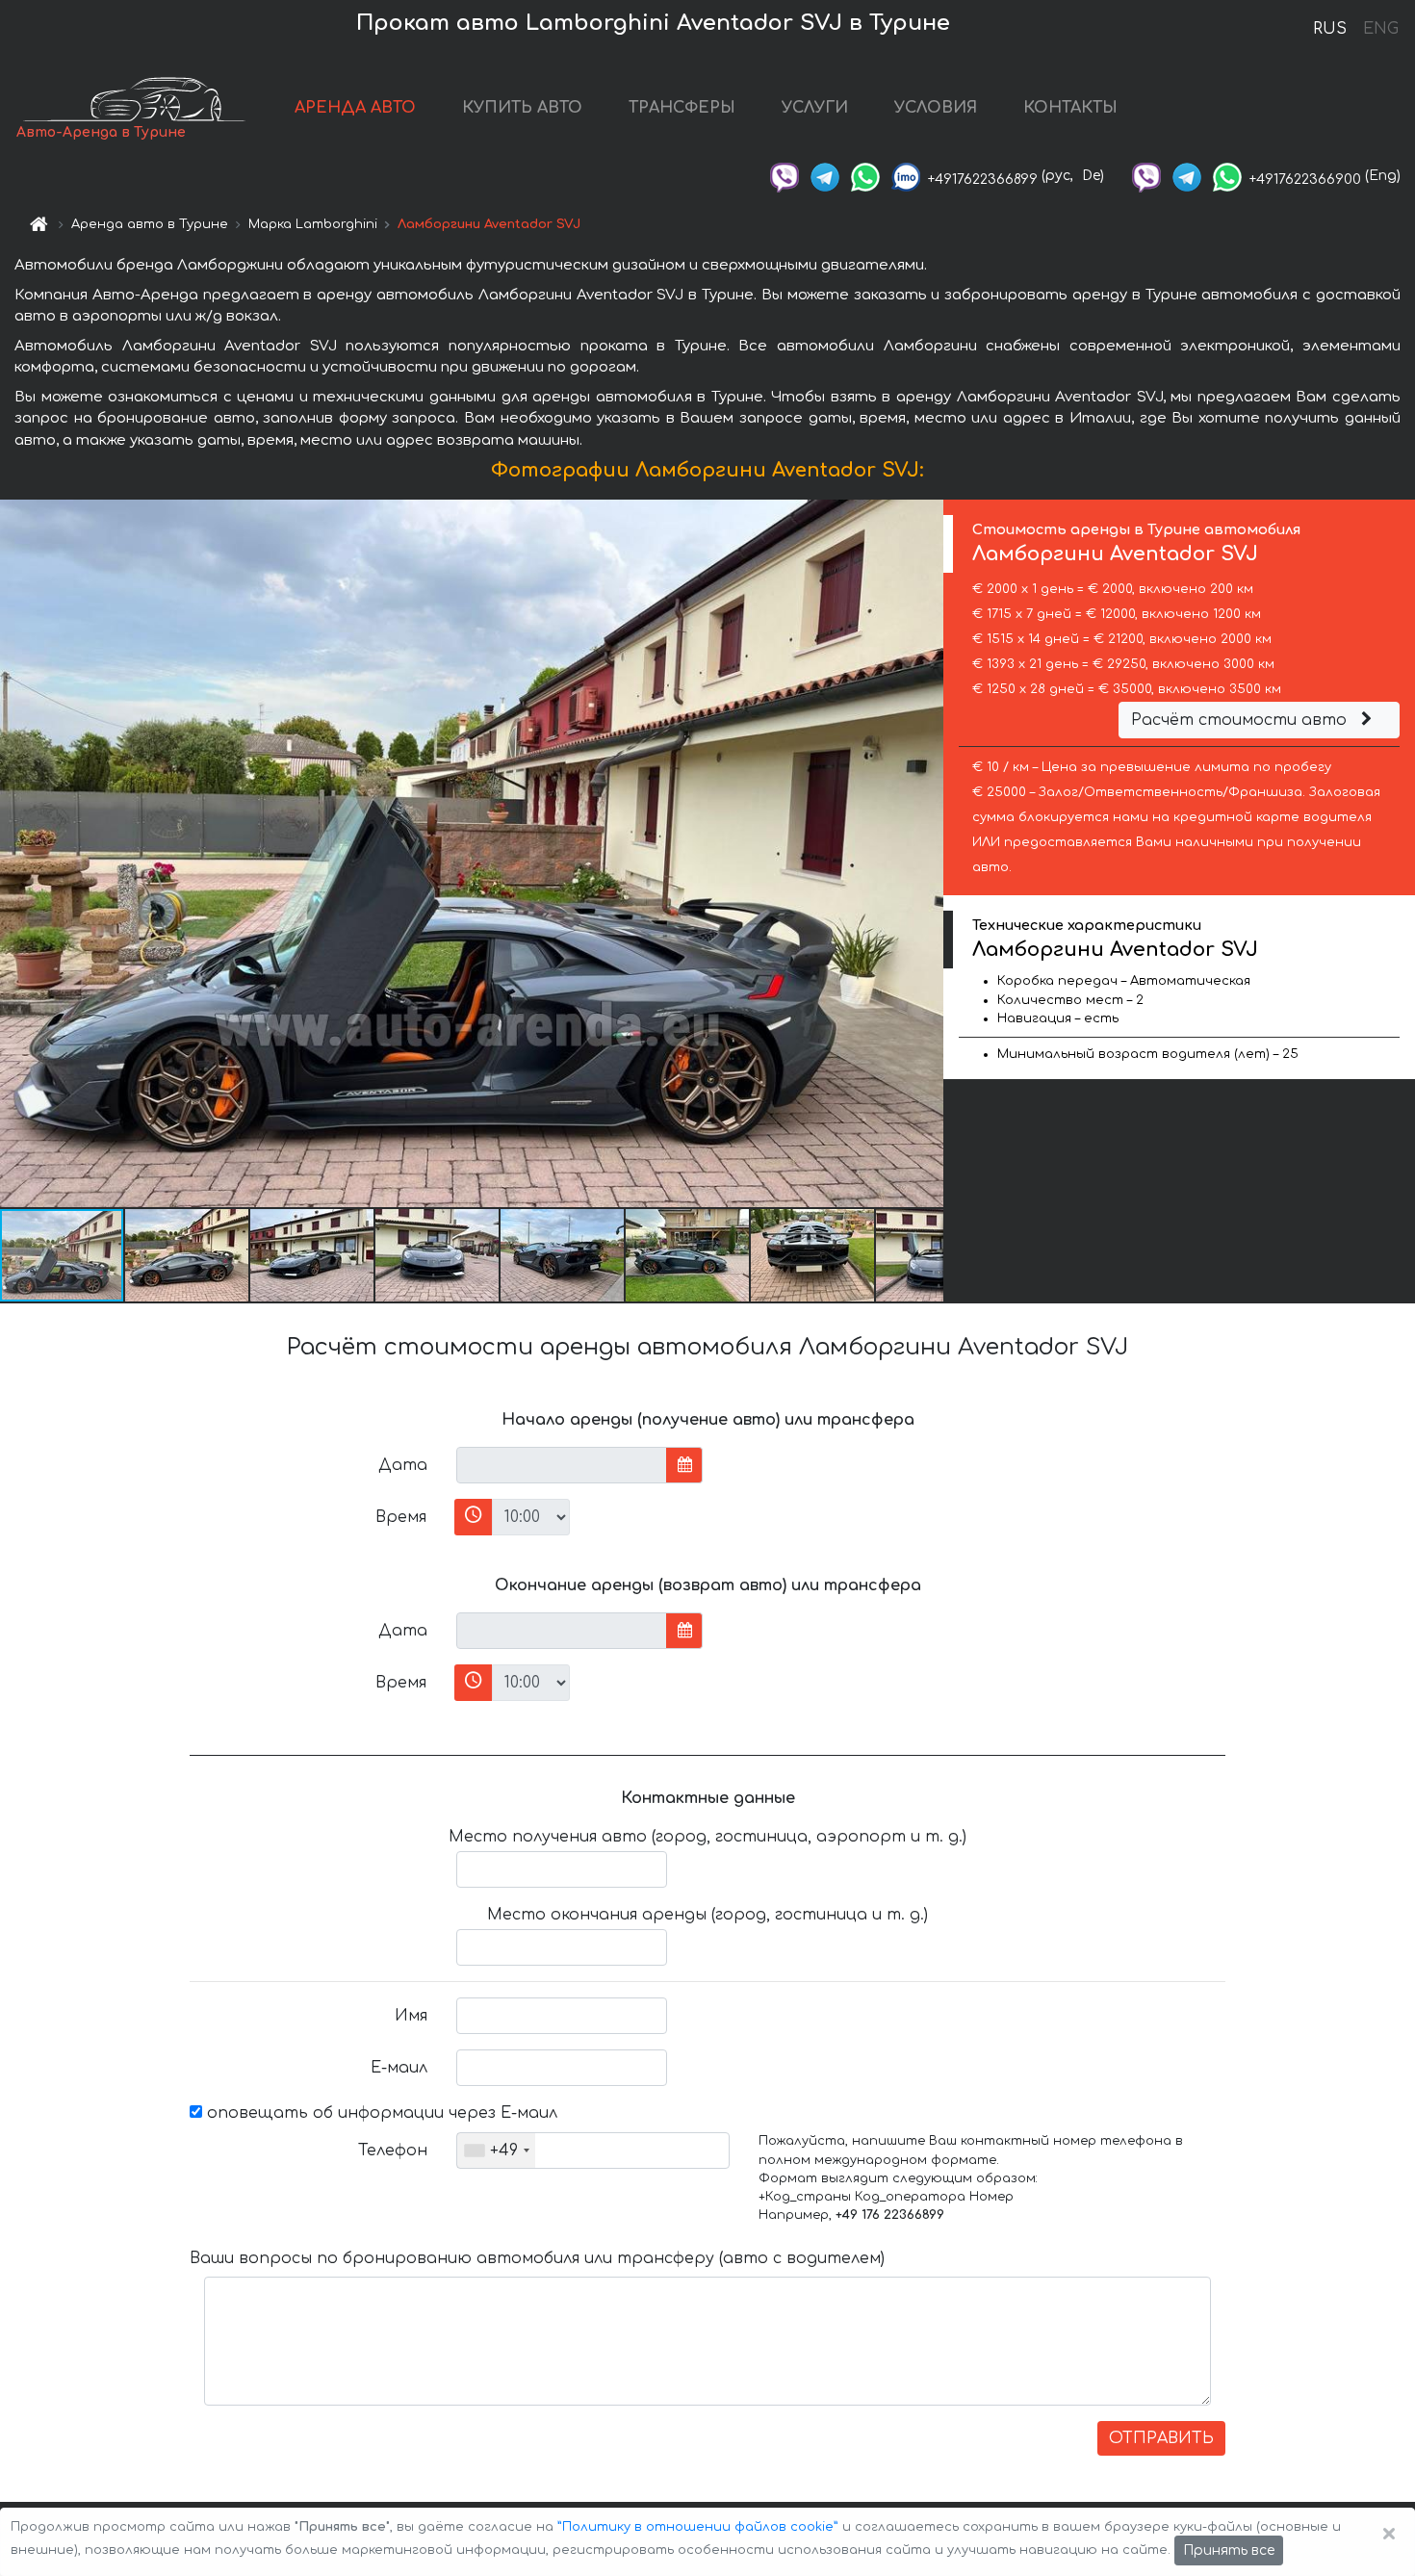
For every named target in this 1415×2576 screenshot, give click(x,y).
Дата (403, 1465)
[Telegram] (825, 176)
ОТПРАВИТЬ (1161, 2438)
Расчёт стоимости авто (1241, 720)
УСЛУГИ (815, 108)
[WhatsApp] (865, 176)
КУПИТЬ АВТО (522, 108)
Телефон (393, 2151)
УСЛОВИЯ (936, 108)
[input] (562, 1465)
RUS (1330, 29)
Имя (411, 2016)
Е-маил (399, 2068)
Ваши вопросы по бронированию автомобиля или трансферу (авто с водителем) (537, 2258)
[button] (188, 1255)
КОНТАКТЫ (1070, 108)
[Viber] (785, 176)
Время (401, 1517)
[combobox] (496, 2151)
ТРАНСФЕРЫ (682, 108)
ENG (1380, 29)
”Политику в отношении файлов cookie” (698, 2527)
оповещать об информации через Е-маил (380, 2113)
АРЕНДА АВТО (355, 108)
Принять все (1229, 2550)
